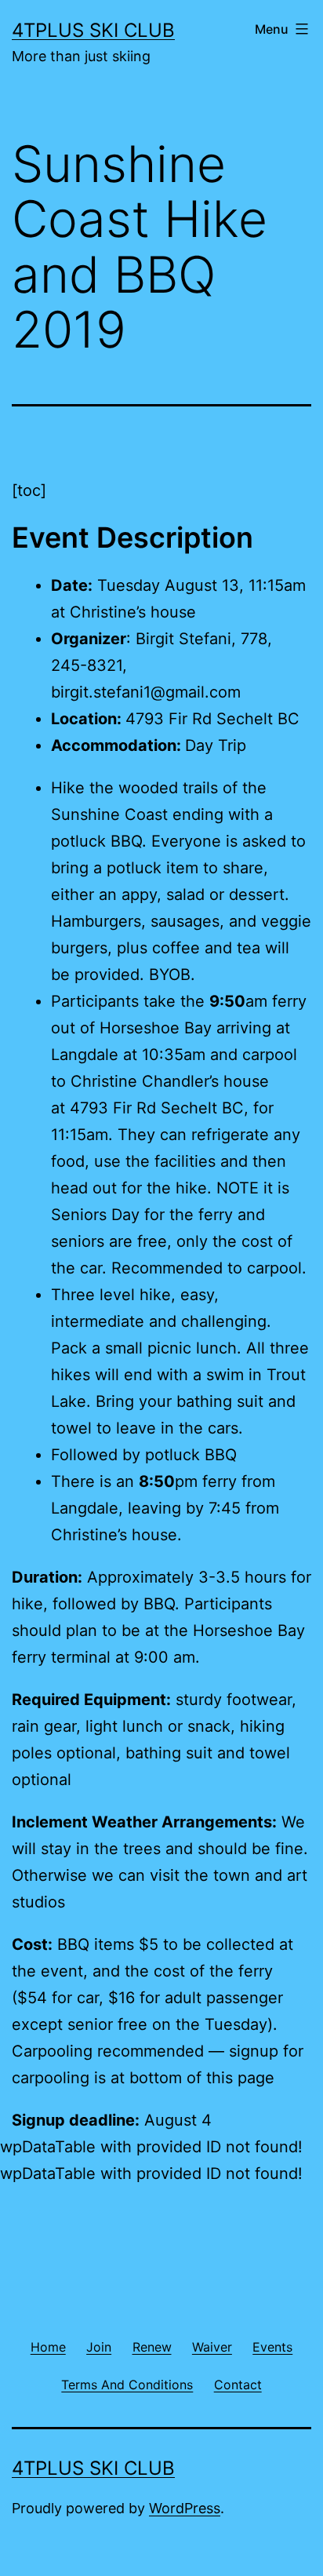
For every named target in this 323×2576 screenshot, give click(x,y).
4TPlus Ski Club (93, 30)
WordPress (185, 2508)
